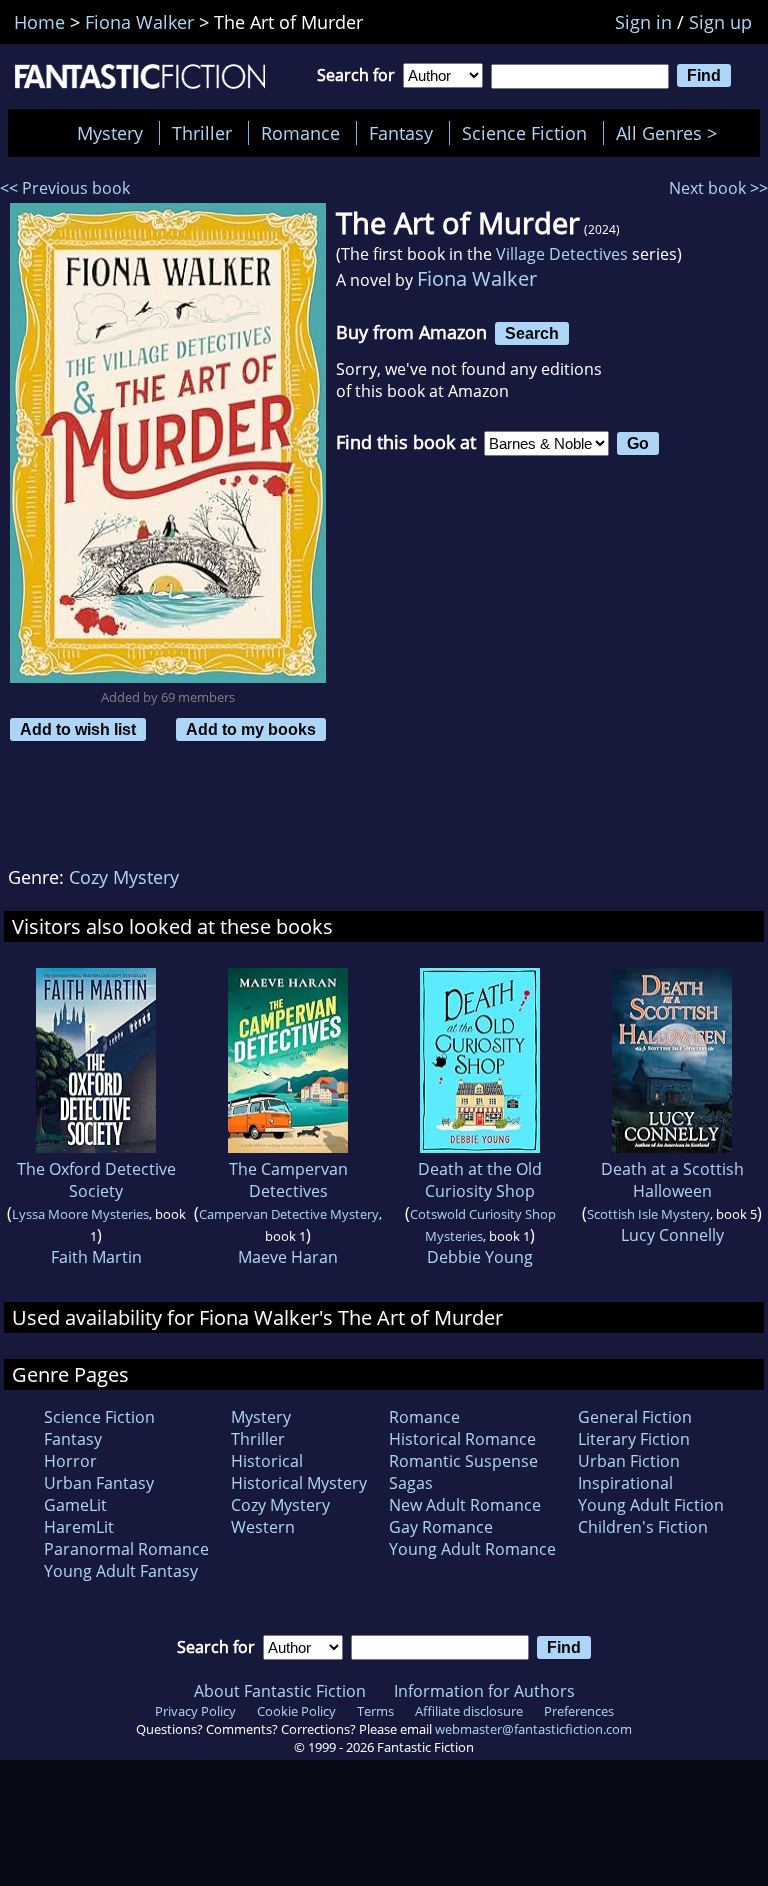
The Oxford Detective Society (96, 1180)
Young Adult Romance (472, 1549)
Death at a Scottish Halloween (672, 1180)
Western (263, 1527)
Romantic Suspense (463, 1461)
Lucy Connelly (672, 1235)
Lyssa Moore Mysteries (80, 1214)
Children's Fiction (643, 1527)
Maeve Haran (288, 1257)
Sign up (720, 22)
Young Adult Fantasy (121, 1571)
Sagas (411, 1483)
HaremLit (79, 1527)
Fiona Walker (477, 278)
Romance (300, 133)
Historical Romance (462, 1439)
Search (532, 333)
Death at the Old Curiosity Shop (480, 1180)
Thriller (202, 133)
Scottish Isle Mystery (648, 1214)
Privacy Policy (195, 1711)
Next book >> (718, 188)
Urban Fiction (629, 1461)
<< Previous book (65, 188)
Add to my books (251, 729)
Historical (267, 1461)
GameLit (75, 1505)
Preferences (579, 1711)
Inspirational (625, 1483)
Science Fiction (524, 133)
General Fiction (635, 1417)
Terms (375, 1711)
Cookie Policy (296, 1711)
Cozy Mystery (124, 877)
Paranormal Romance (126, 1549)
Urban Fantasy (99, 1483)
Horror (70, 1461)
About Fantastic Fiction (280, 1691)
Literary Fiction (634, 1439)
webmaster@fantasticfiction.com (533, 1729)
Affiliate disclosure (469, 1711)
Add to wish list (78, 729)
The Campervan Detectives (288, 1180)
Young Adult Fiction (651, 1505)
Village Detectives (562, 254)
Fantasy (401, 133)
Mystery (110, 133)
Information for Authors (484, 1691)
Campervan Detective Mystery (289, 1214)
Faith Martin (96, 1257)
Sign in (643, 22)
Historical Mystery (299, 1483)
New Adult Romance (465, 1505)
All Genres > (671, 133)
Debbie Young (480, 1257)
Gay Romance (441, 1527)
